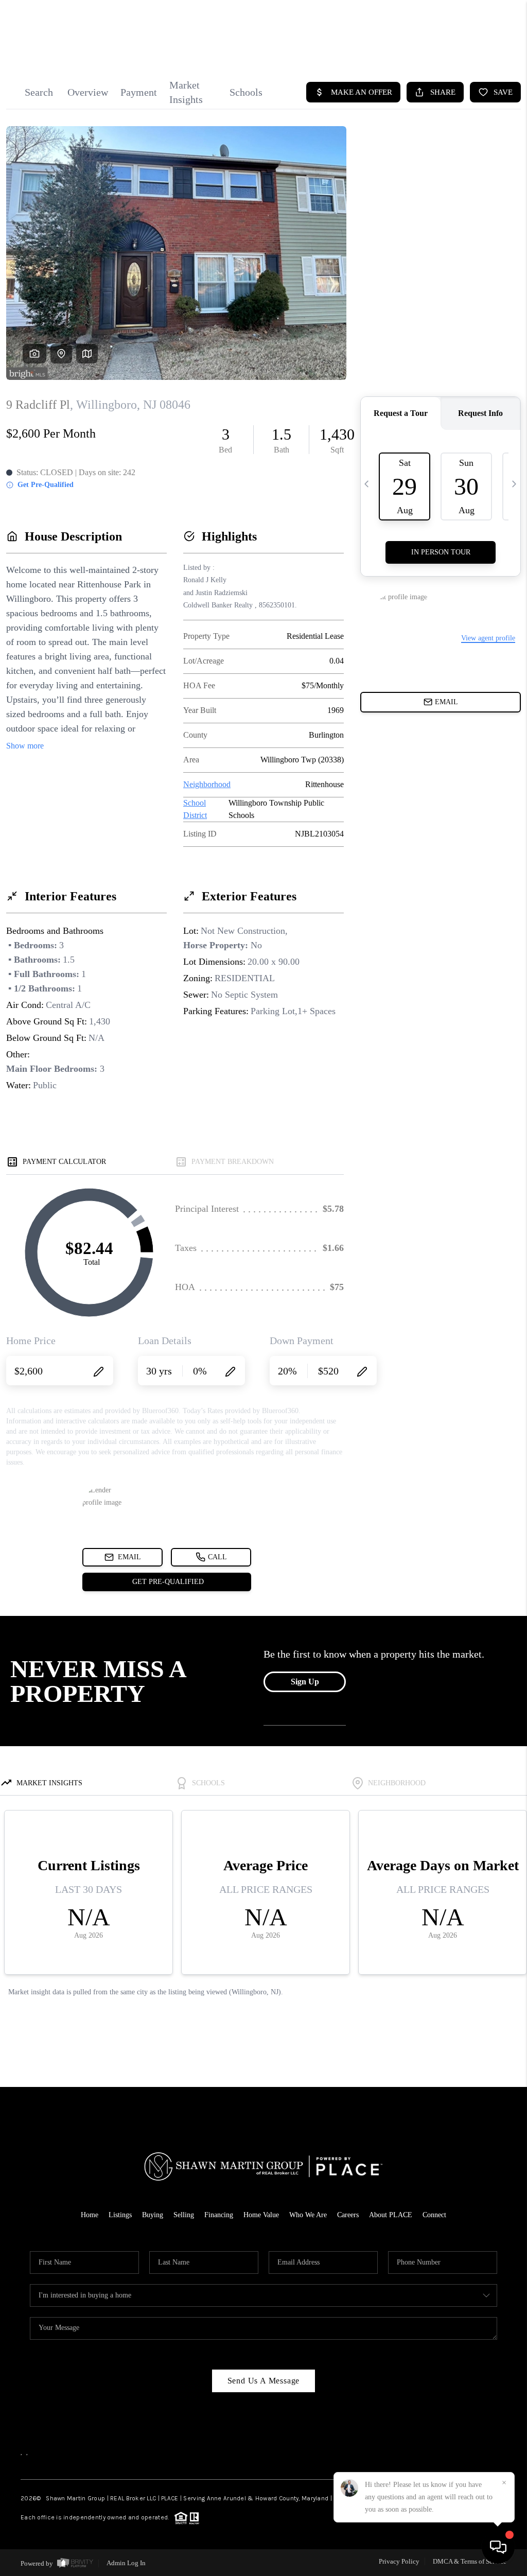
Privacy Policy (399, 2561)
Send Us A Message (264, 2381)
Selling (184, 2215)
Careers (348, 2215)
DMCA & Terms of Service (470, 2561)
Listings (120, 2215)
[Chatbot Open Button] (498, 2547)
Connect (434, 2215)
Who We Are (308, 2215)
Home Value (261, 2215)
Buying (153, 2215)
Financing (219, 2215)
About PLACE (391, 2215)
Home (90, 2215)
